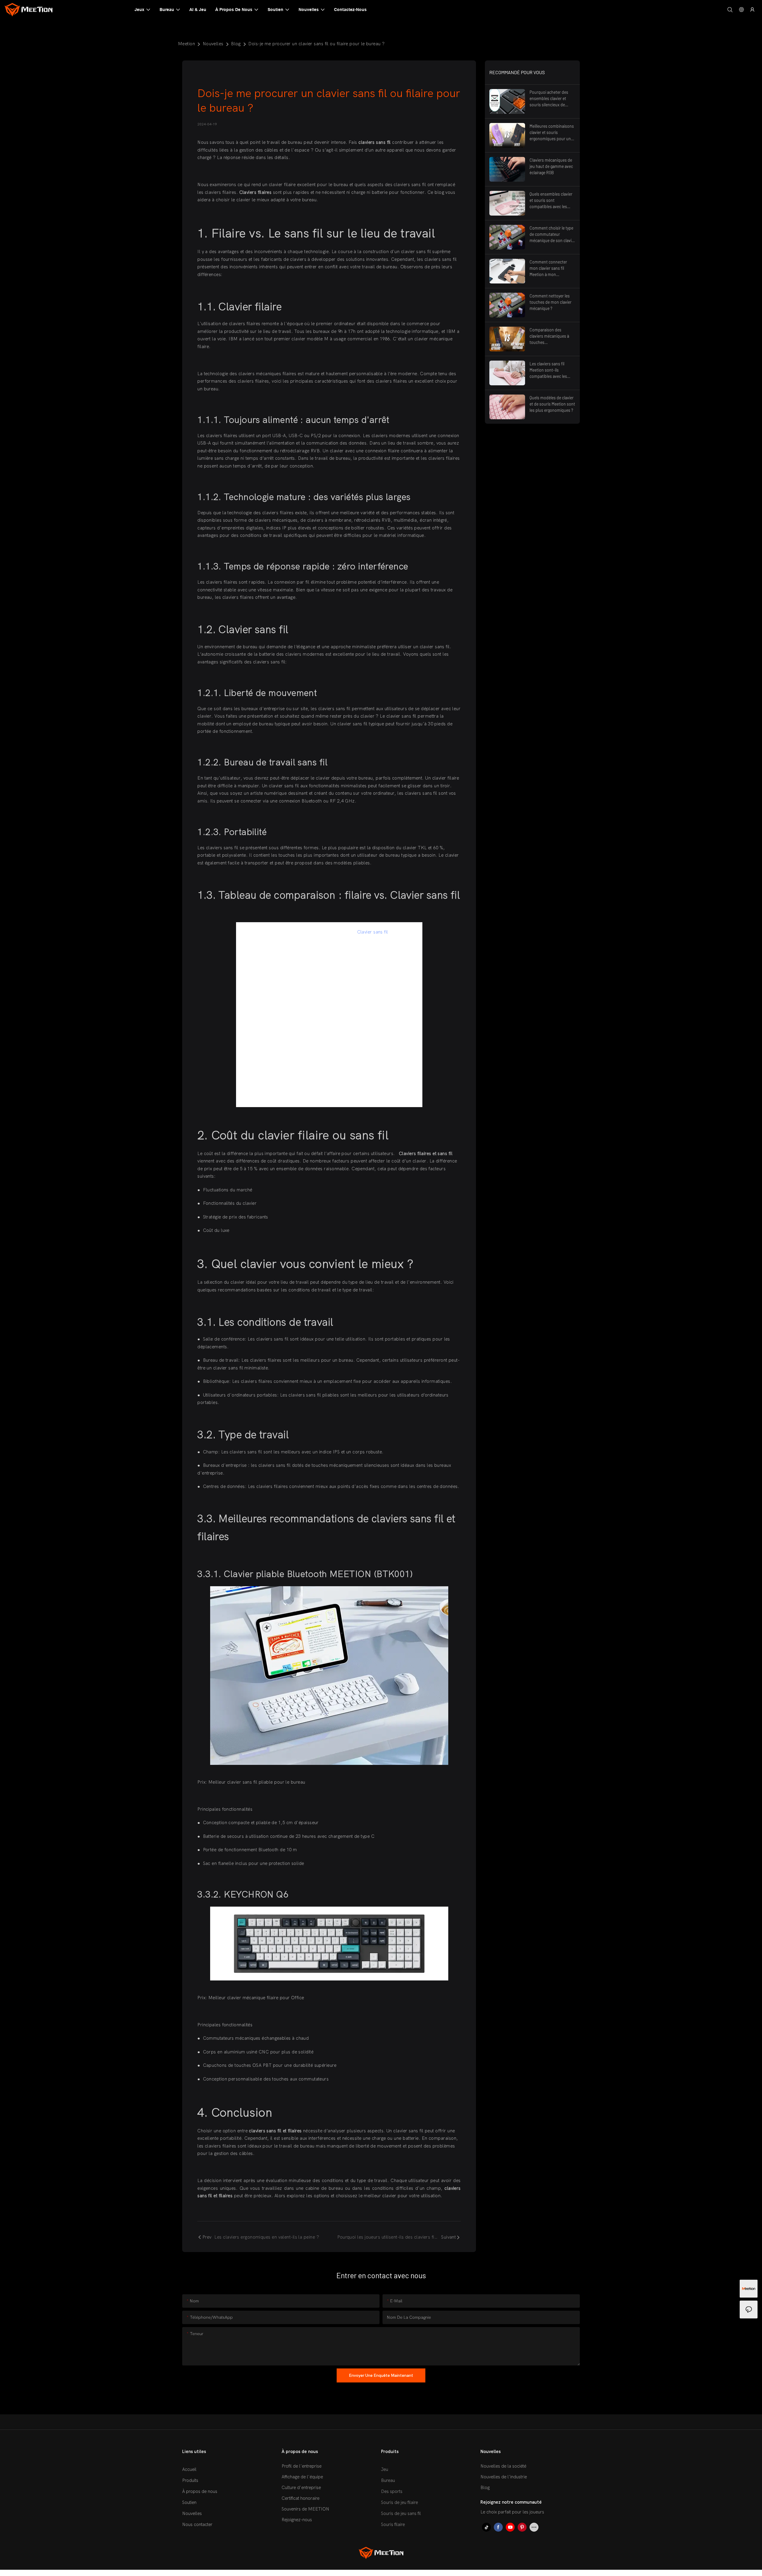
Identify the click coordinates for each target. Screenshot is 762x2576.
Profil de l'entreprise (302, 2466)
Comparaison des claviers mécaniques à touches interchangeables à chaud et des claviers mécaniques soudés (549, 336)
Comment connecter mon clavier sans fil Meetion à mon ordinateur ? (548, 268)
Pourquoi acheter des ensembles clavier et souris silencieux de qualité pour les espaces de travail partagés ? (551, 99)
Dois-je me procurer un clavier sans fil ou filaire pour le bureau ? (316, 44)
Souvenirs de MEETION (305, 2509)
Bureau (388, 2480)
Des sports (392, 2491)
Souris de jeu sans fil (401, 2513)
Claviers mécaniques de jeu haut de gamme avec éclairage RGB (551, 166)
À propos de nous (200, 2491)
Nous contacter (197, 2524)
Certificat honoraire (300, 2498)
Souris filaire (393, 2524)
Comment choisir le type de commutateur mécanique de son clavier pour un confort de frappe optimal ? (552, 234)
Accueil (189, 2469)
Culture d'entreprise (301, 2488)
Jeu (385, 2469)
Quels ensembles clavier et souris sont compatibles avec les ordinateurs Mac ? (551, 201)
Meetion (186, 44)
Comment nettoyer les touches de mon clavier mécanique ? (551, 302)
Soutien (189, 2502)
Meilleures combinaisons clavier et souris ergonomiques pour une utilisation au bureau (552, 133)
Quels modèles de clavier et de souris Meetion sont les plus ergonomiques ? (552, 404)
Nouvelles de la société (503, 2466)
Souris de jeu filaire (399, 2502)
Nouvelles (213, 44)
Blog (236, 44)
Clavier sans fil (373, 932)
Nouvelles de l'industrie (504, 2477)
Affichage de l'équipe (302, 2477)
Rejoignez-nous (297, 2520)
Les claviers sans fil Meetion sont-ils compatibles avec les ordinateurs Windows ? (550, 370)
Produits (190, 2480)
